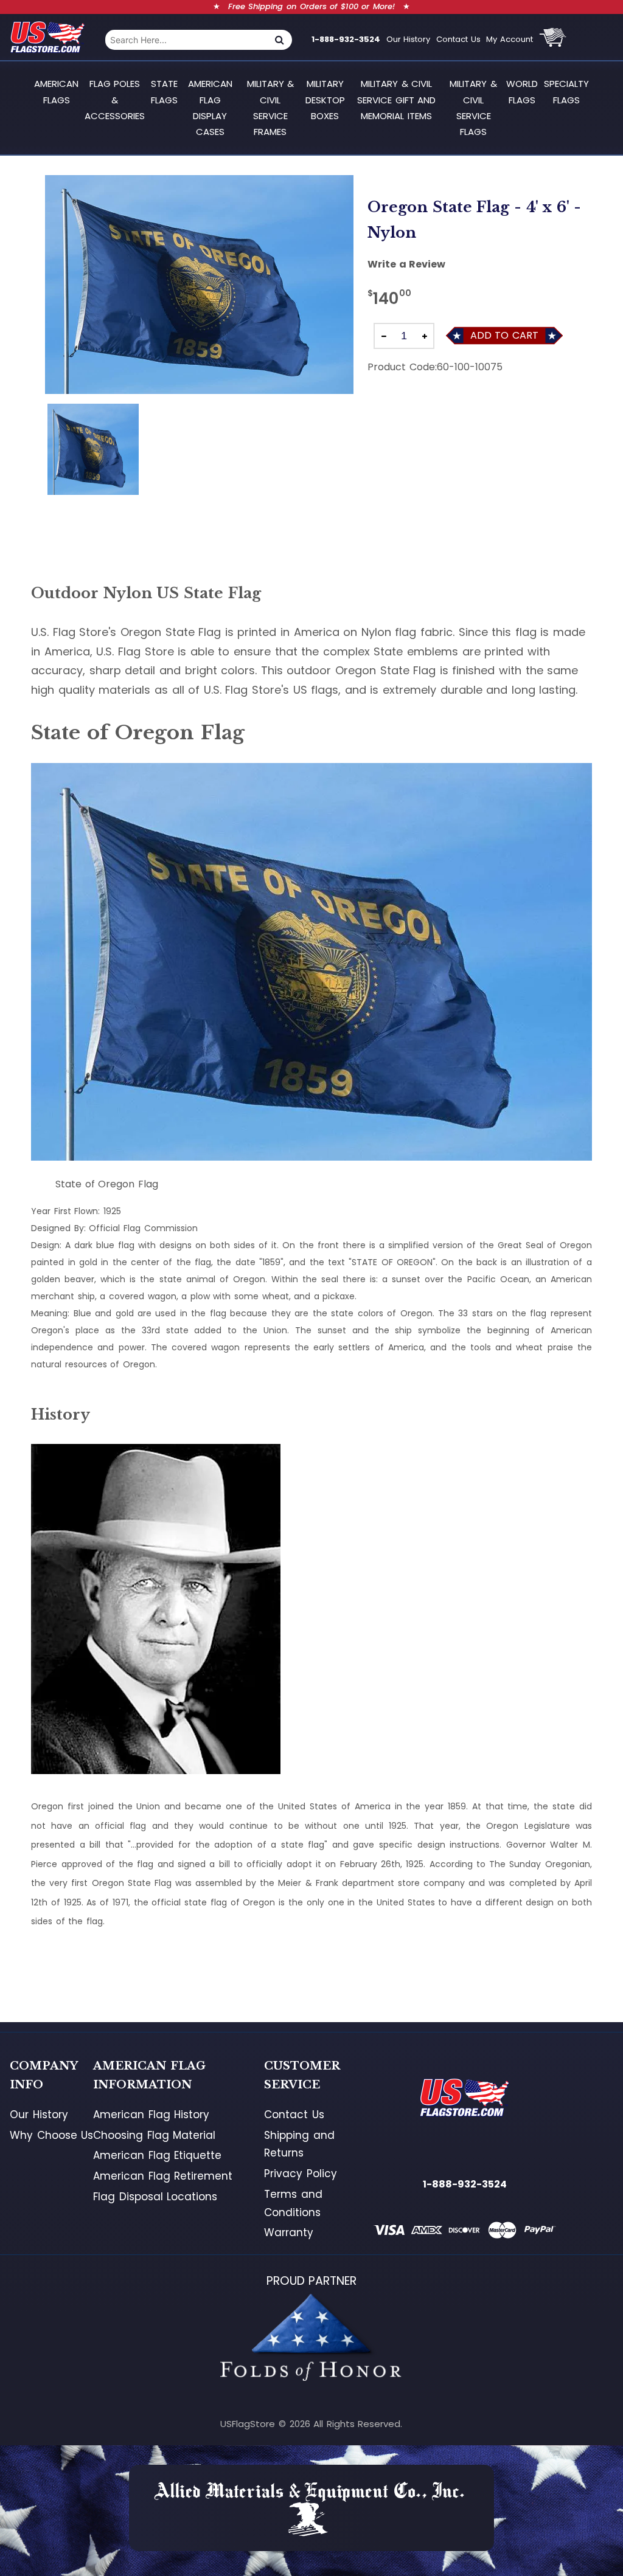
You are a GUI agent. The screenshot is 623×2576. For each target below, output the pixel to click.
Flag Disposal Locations (155, 2197)
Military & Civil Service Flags (473, 108)
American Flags (56, 92)
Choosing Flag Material (154, 2135)
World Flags (522, 92)
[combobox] (186, 40)
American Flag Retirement (163, 2176)
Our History (409, 39)
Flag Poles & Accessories (115, 100)
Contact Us (458, 39)
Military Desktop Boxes (325, 100)
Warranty (289, 2232)
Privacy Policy (301, 2174)
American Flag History (151, 2115)
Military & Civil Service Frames (271, 108)
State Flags (164, 92)
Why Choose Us (51, 2135)
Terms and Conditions (293, 2203)
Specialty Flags (566, 92)
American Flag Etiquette (157, 2155)
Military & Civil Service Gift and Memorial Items (396, 100)
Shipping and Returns (299, 2144)
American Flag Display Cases (210, 108)
